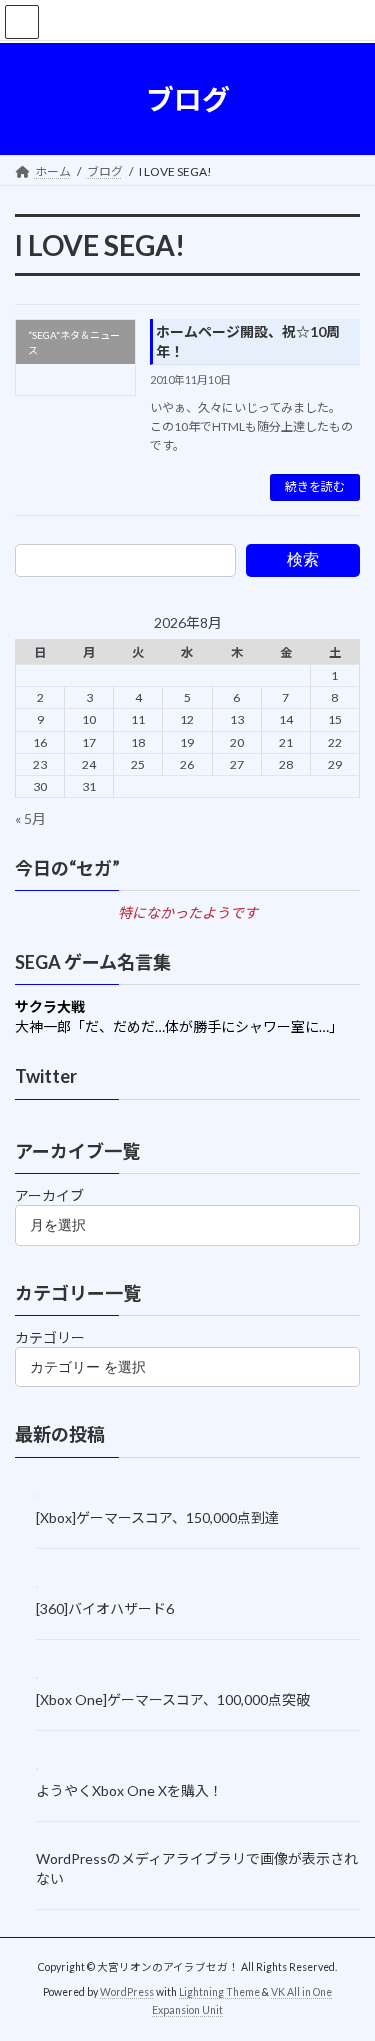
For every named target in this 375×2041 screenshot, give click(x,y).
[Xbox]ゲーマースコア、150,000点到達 (157, 1516)
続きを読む (315, 486)
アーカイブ (49, 1195)
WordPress (127, 1992)
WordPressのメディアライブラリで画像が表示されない (197, 1867)
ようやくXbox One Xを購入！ (129, 1790)
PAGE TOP (346, 1959)
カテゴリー (50, 1337)
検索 (303, 559)
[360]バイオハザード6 (105, 1607)
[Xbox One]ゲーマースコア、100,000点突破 (173, 1699)
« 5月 (30, 817)
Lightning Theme (219, 1992)
